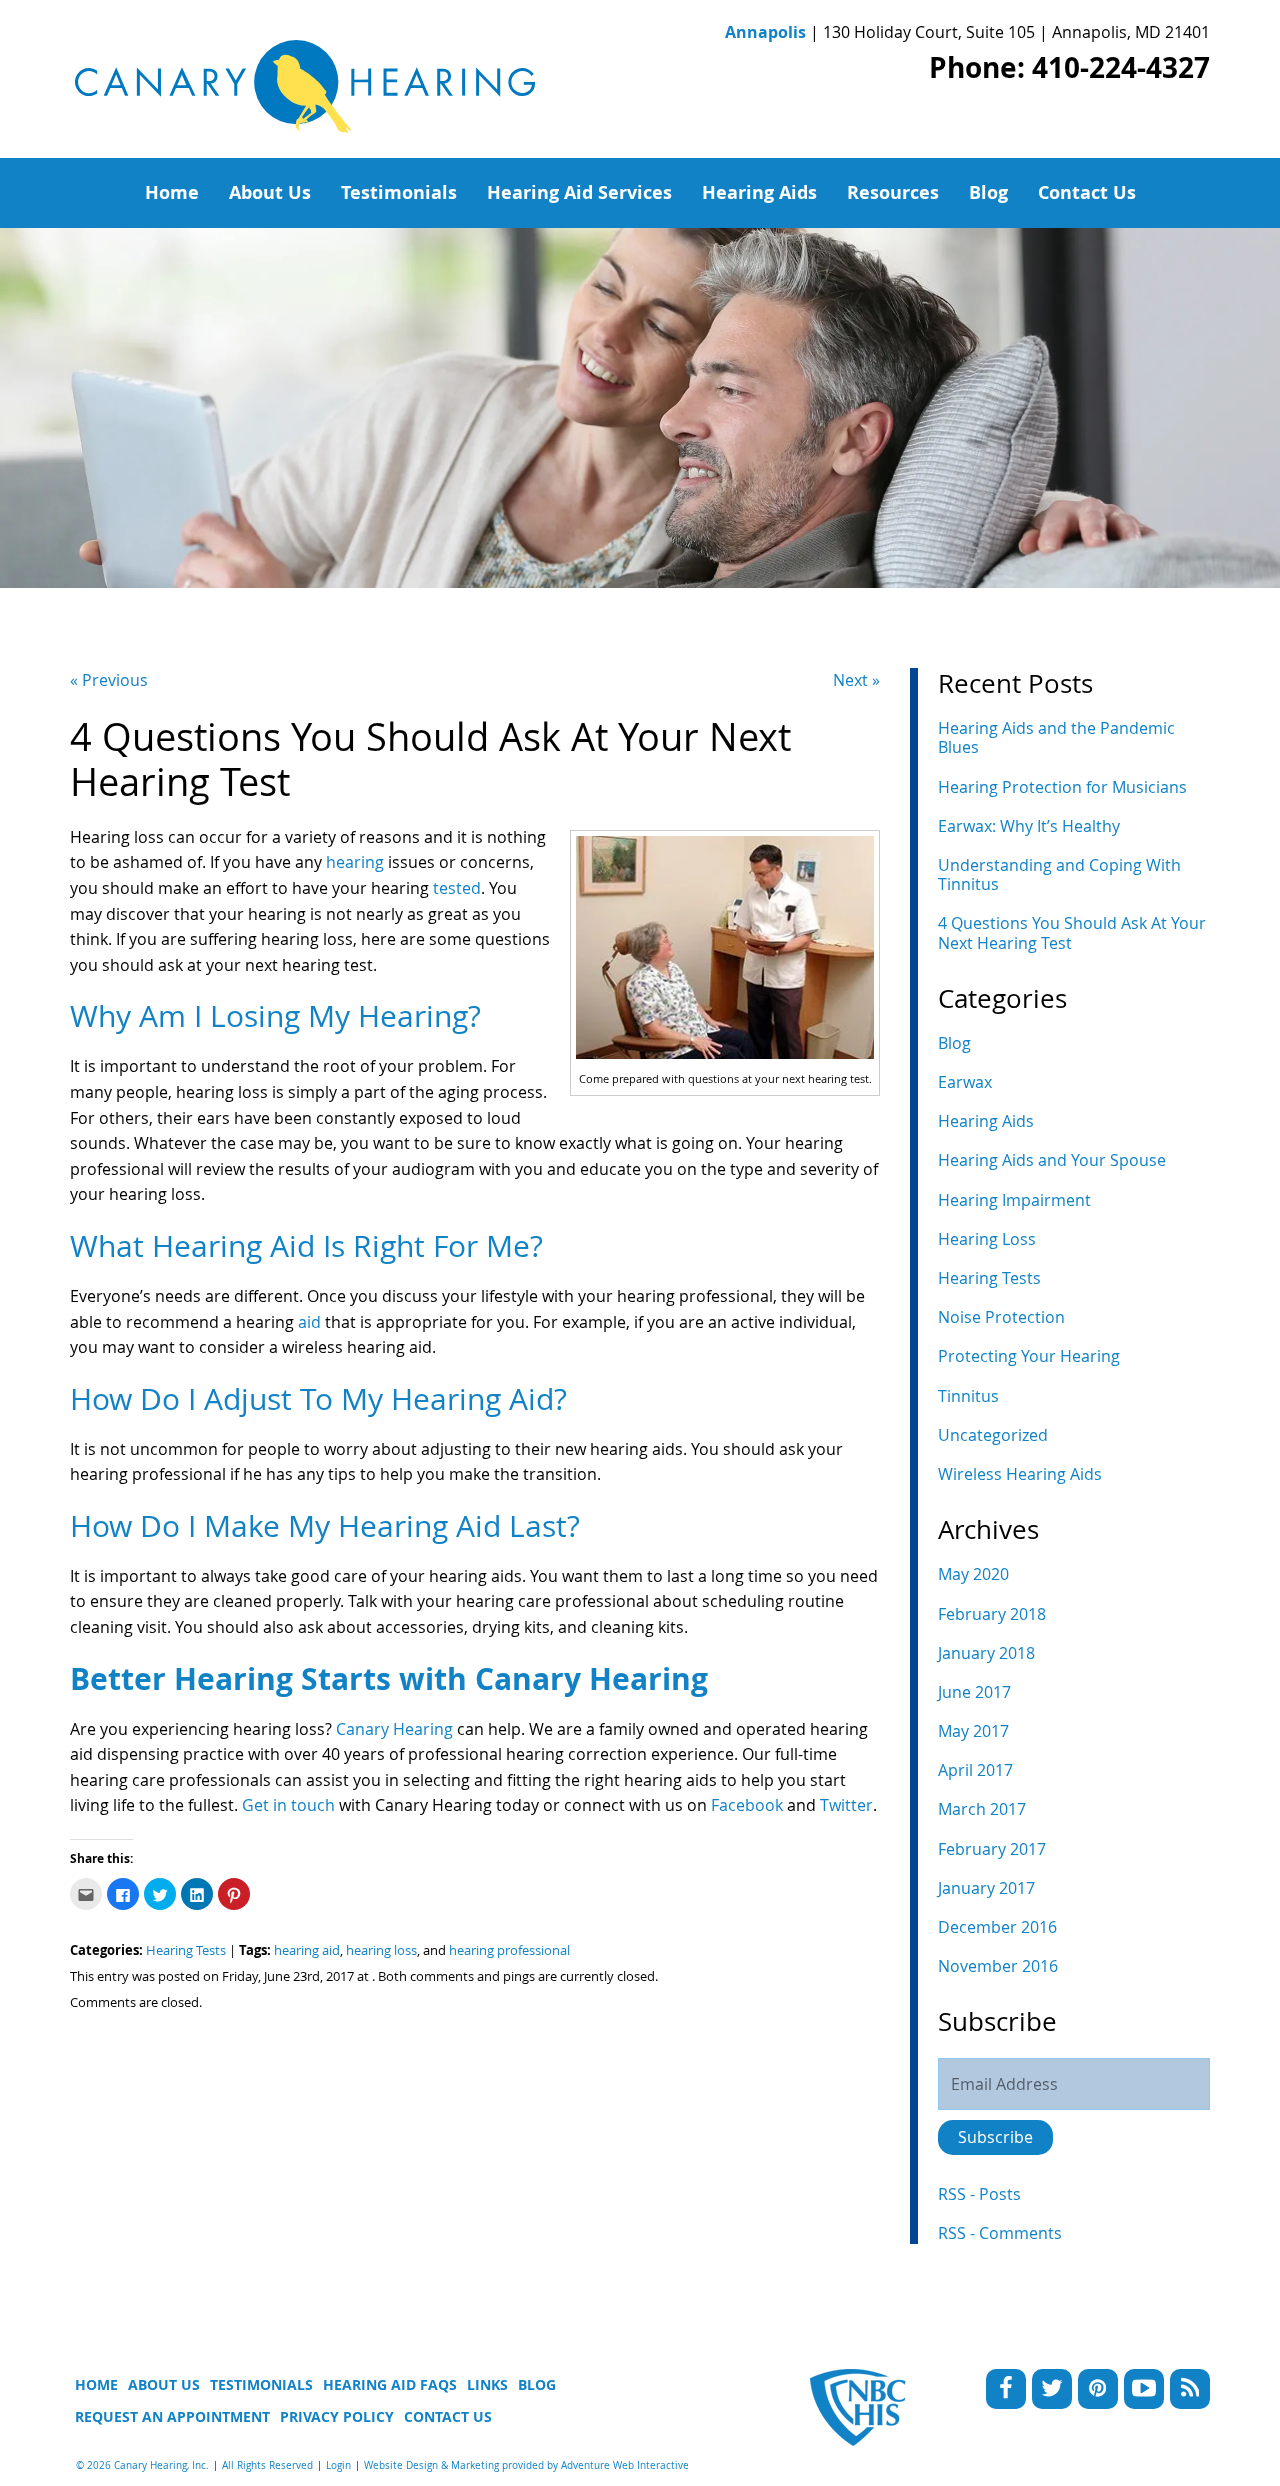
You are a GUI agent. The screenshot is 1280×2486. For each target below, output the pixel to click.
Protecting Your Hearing (1029, 1356)
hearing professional (509, 1950)
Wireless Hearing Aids (1020, 1474)
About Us (270, 192)
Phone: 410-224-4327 (1069, 67)
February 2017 (992, 1849)
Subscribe (995, 2137)
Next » (856, 680)
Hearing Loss (987, 1239)
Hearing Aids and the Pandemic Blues (1056, 737)
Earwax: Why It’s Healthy (1029, 826)
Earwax (965, 1082)
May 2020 (973, 1574)
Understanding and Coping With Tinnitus (1059, 874)
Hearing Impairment (1014, 1200)
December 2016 (997, 1927)
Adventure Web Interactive (625, 2465)
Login (338, 2465)
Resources (893, 192)
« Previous (109, 680)
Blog (988, 192)
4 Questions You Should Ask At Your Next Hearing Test (1072, 932)
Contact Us (1087, 192)
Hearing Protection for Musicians (1062, 787)
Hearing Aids (759, 192)
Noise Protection (1001, 1317)
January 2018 (986, 1653)
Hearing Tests (186, 1950)
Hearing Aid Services (579, 192)
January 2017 (986, 1888)
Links (487, 2384)
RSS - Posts (979, 2194)
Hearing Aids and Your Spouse (1052, 1160)
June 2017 (974, 1692)
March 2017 (982, 1809)
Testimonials (399, 192)
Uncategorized (993, 1435)
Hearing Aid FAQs (390, 2384)
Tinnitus (968, 1396)
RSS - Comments (1000, 2233)
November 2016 (998, 1966)
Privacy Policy (337, 2416)
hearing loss (381, 1950)
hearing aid (307, 1950)
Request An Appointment (172, 2416)
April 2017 (975, 1770)
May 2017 (973, 1731)
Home (172, 192)
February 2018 (992, 1614)
